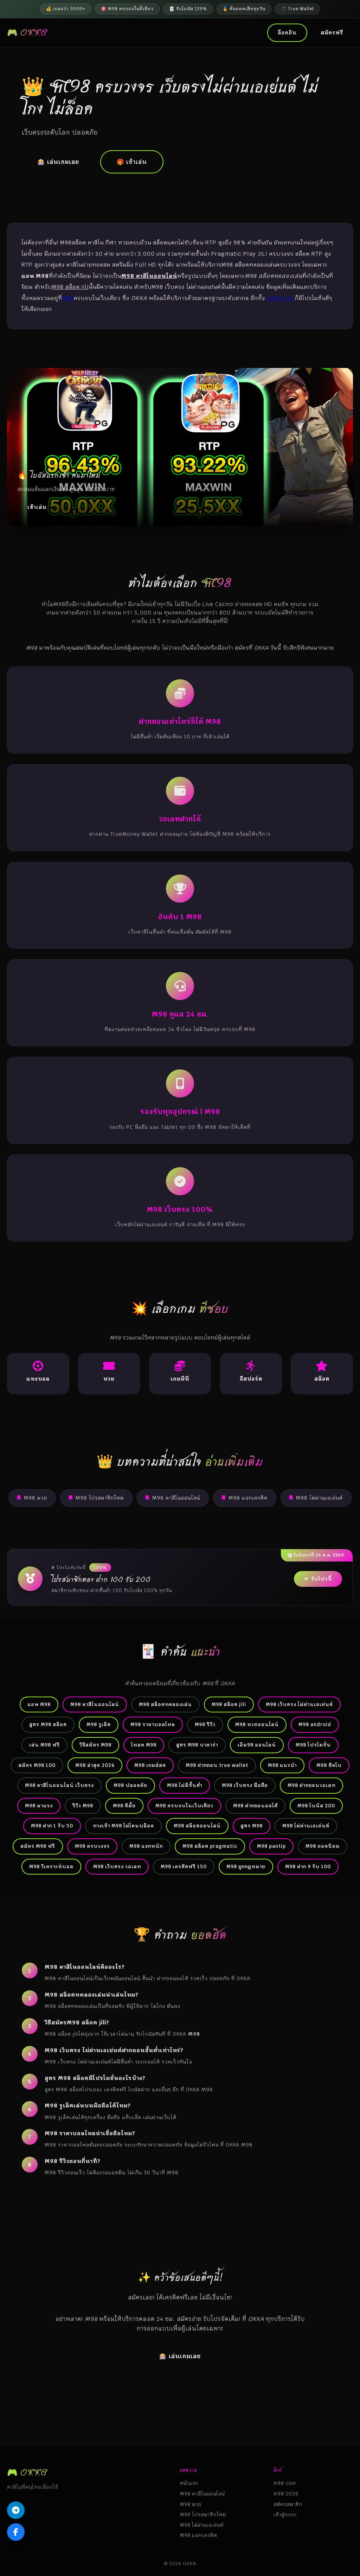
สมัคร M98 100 (37, 1765)
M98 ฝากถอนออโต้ (255, 1806)
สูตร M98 (252, 1826)
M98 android (315, 1724)
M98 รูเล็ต (99, 1724)
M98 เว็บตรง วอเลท (117, 1866)
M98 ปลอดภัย (130, 1785)
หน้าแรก (189, 2483)
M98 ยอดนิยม (323, 1846)
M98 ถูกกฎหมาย (246, 1866)
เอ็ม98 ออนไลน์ (257, 1745)
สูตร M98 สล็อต (48, 1724)
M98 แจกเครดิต (248, 1498)
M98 (68, 298)
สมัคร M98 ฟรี (38, 1846)
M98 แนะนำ (282, 1765)
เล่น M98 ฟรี (44, 1745)
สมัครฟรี (332, 33)
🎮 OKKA (27, 33)
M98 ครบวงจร (92, 1846)
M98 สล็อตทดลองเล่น (165, 1704)
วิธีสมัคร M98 (95, 1745)
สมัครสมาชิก (288, 2504)
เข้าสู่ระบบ (285, 2514)
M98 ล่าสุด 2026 (95, 1765)
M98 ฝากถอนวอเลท (311, 1785)
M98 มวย (36, 1498)
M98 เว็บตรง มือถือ (245, 1785)
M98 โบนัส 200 (316, 1806)
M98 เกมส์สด (150, 1765)
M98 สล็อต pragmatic (210, 1846)
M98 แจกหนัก (146, 1846)
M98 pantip (271, 1846)
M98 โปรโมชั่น (313, 1745)
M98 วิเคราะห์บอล (51, 1866)
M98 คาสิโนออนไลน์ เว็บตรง (59, 1785)
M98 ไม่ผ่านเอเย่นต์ (319, 1498)
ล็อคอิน (287, 33)
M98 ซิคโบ (329, 1765)
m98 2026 (286, 2494)
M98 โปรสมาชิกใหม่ (100, 1498)
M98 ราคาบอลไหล (153, 1724)
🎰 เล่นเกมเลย (58, 162)
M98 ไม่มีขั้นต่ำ (185, 1785)
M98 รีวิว (205, 1724)
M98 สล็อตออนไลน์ (197, 1826)
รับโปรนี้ (322, 1579)
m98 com (280, 298)
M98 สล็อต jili (229, 1704)
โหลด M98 (144, 1745)
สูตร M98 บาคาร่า (197, 1745)
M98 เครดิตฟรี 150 (184, 1866)
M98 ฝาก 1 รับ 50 (52, 1826)
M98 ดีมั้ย (124, 1806)
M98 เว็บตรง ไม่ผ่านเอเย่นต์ (299, 1704)
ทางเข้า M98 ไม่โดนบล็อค (123, 1826)
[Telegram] (16, 2510)
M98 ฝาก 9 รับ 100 (308, 1866)
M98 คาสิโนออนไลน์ (176, 1498)
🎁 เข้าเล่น (132, 162)
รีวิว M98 (83, 1806)
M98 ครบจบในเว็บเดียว (184, 1806)
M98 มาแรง (39, 1806)
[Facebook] (16, 2532)
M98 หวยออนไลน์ (257, 1724)
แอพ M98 (39, 1704)
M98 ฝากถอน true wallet (217, 1765)
